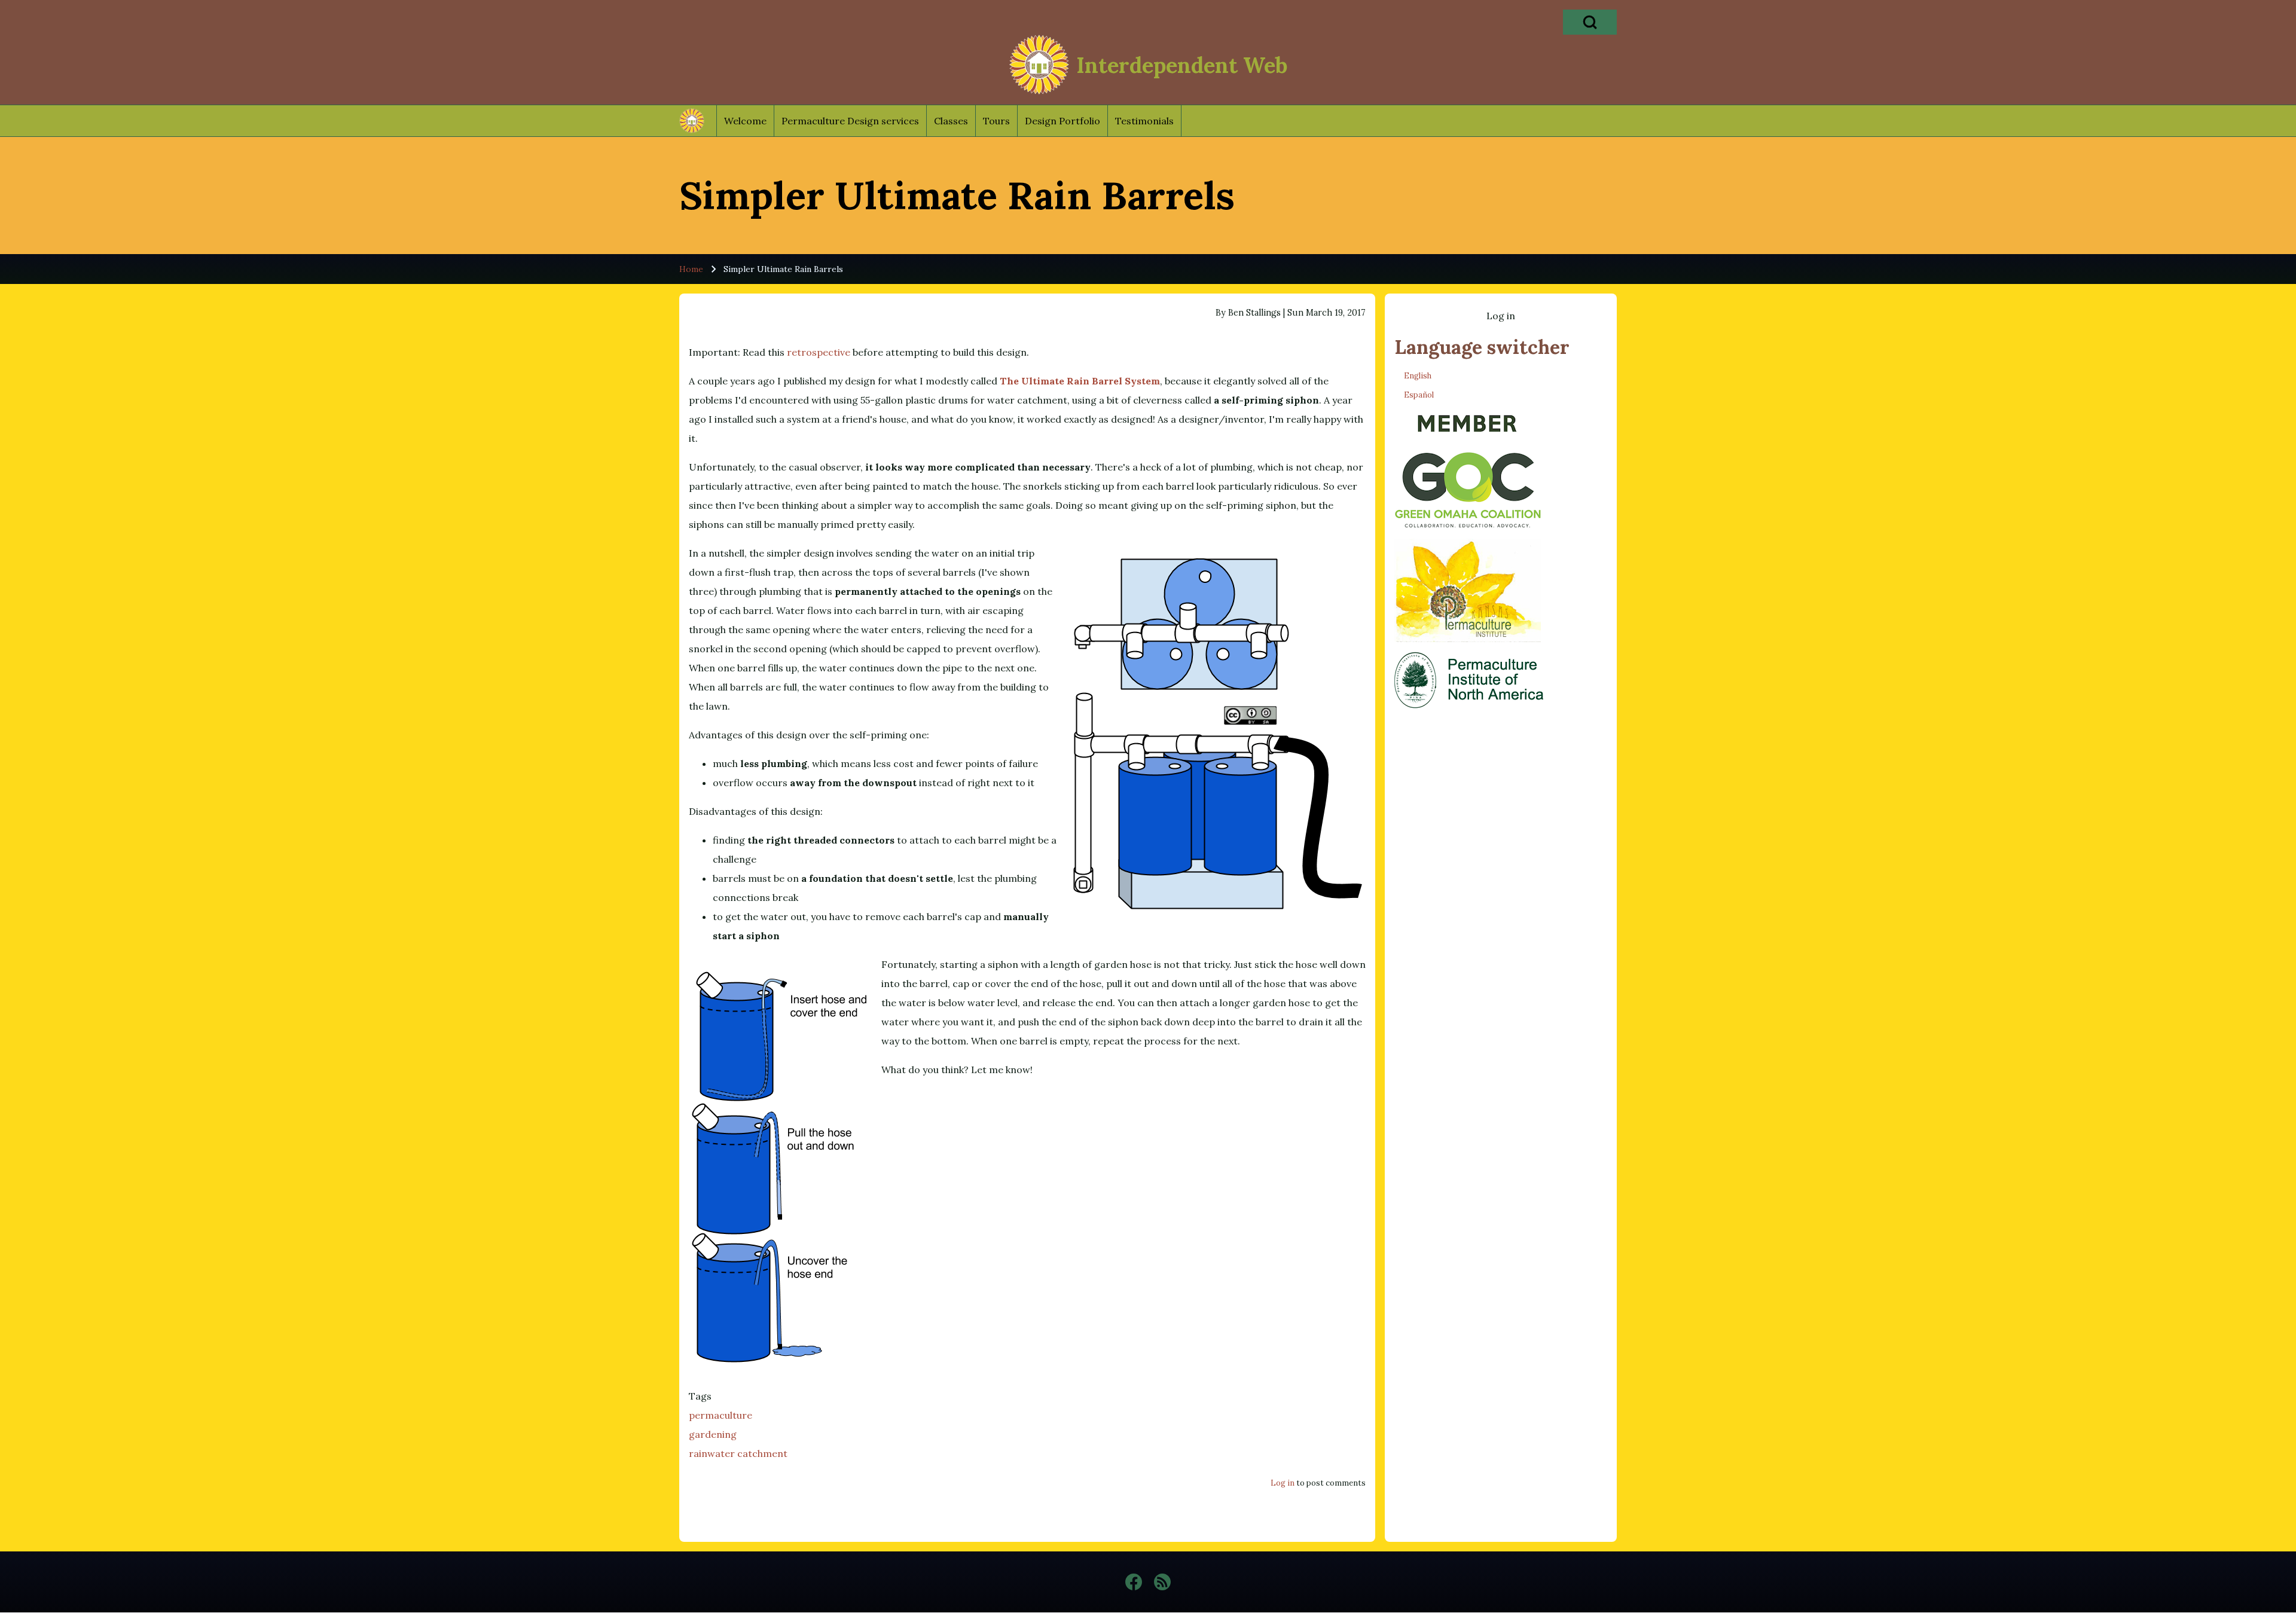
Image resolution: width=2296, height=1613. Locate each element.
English (1418, 376)
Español (1419, 395)
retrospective (819, 352)
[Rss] (1162, 1582)
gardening (713, 1434)
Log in (1283, 1483)
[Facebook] (1134, 1582)
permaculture (720, 1415)
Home (691, 269)
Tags (700, 1396)
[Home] (1039, 65)
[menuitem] (745, 121)
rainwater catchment (738, 1453)
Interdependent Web (1182, 65)
